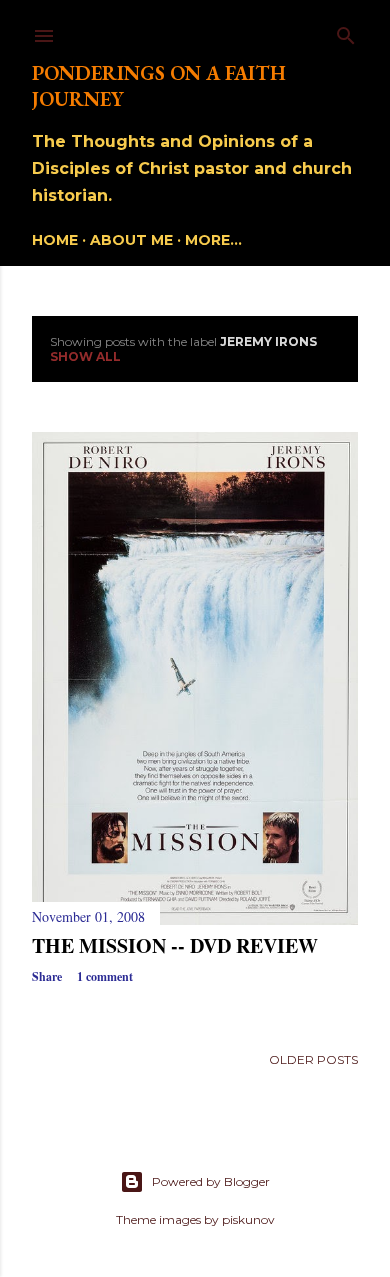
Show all (85, 356)
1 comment (105, 976)
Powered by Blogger (211, 1181)
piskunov (248, 1219)
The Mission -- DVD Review (175, 945)
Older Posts (313, 1059)
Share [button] (47, 976)
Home (55, 240)
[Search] (346, 31)
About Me (131, 240)
